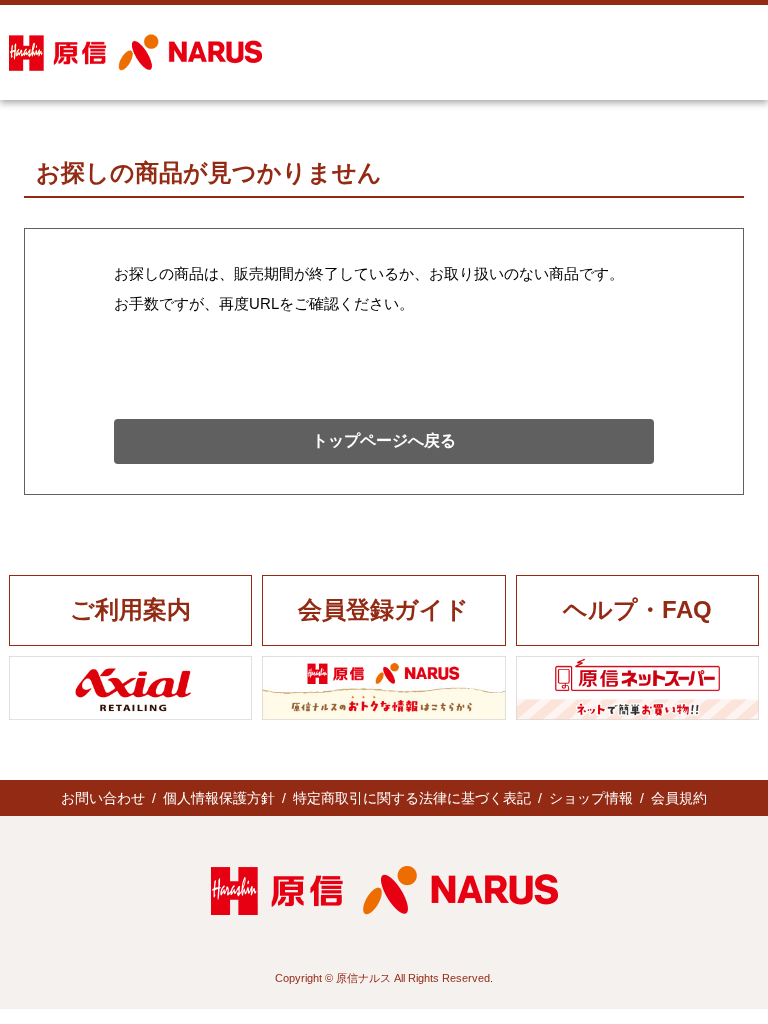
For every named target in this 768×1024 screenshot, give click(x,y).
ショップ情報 (591, 798)
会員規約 (679, 798)
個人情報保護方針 (219, 798)
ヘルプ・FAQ (637, 609)
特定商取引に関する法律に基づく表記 (412, 798)
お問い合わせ (103, 798)
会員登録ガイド (383, 609)
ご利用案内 (130, 609)
